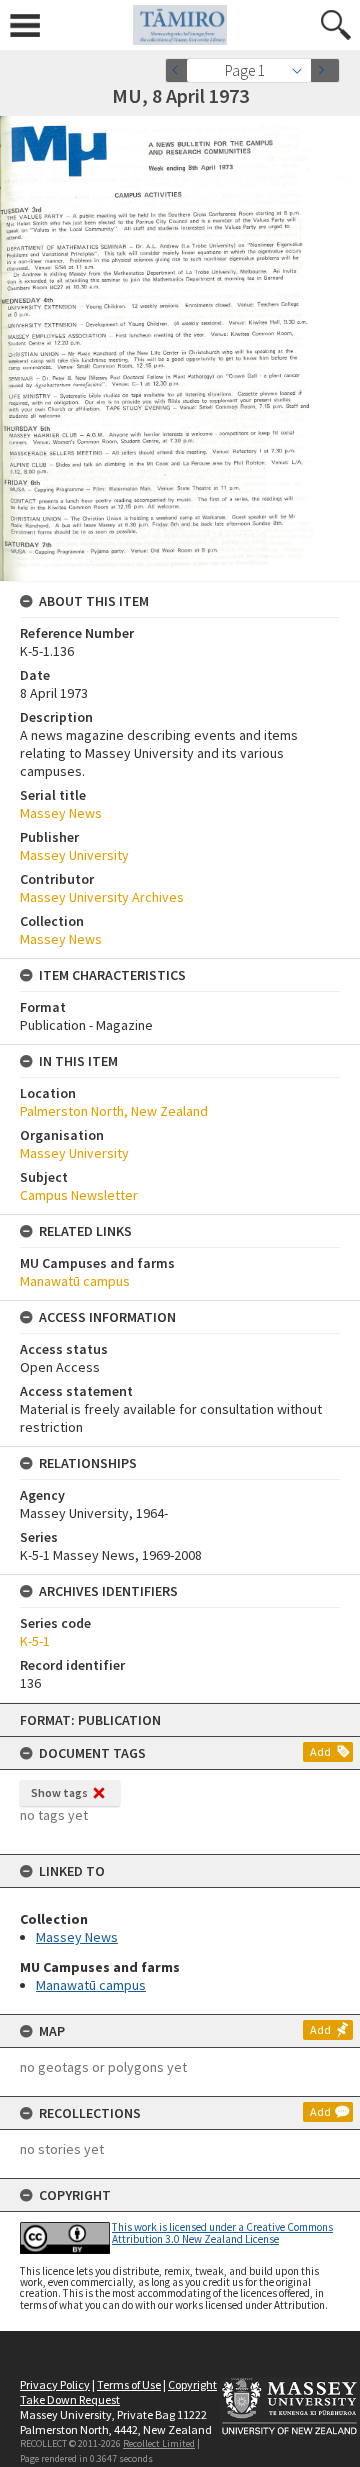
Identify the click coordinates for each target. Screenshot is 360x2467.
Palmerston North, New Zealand (114, 1111)
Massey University (74, 855)
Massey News (77, 1937)
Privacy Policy (55, 2384)
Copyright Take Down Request (118, 2392)
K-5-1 (35, 1641)
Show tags (59, 1792)
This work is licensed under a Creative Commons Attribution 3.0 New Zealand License (222, 2232)
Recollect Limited (159, 2443)
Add (320, 1751)
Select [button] (302, 70)
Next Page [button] (325, 70)
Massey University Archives (102, 897)
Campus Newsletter (79, 1195)
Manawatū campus (91, 1985)
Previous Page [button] (180, 70)
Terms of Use (129, 2384)
